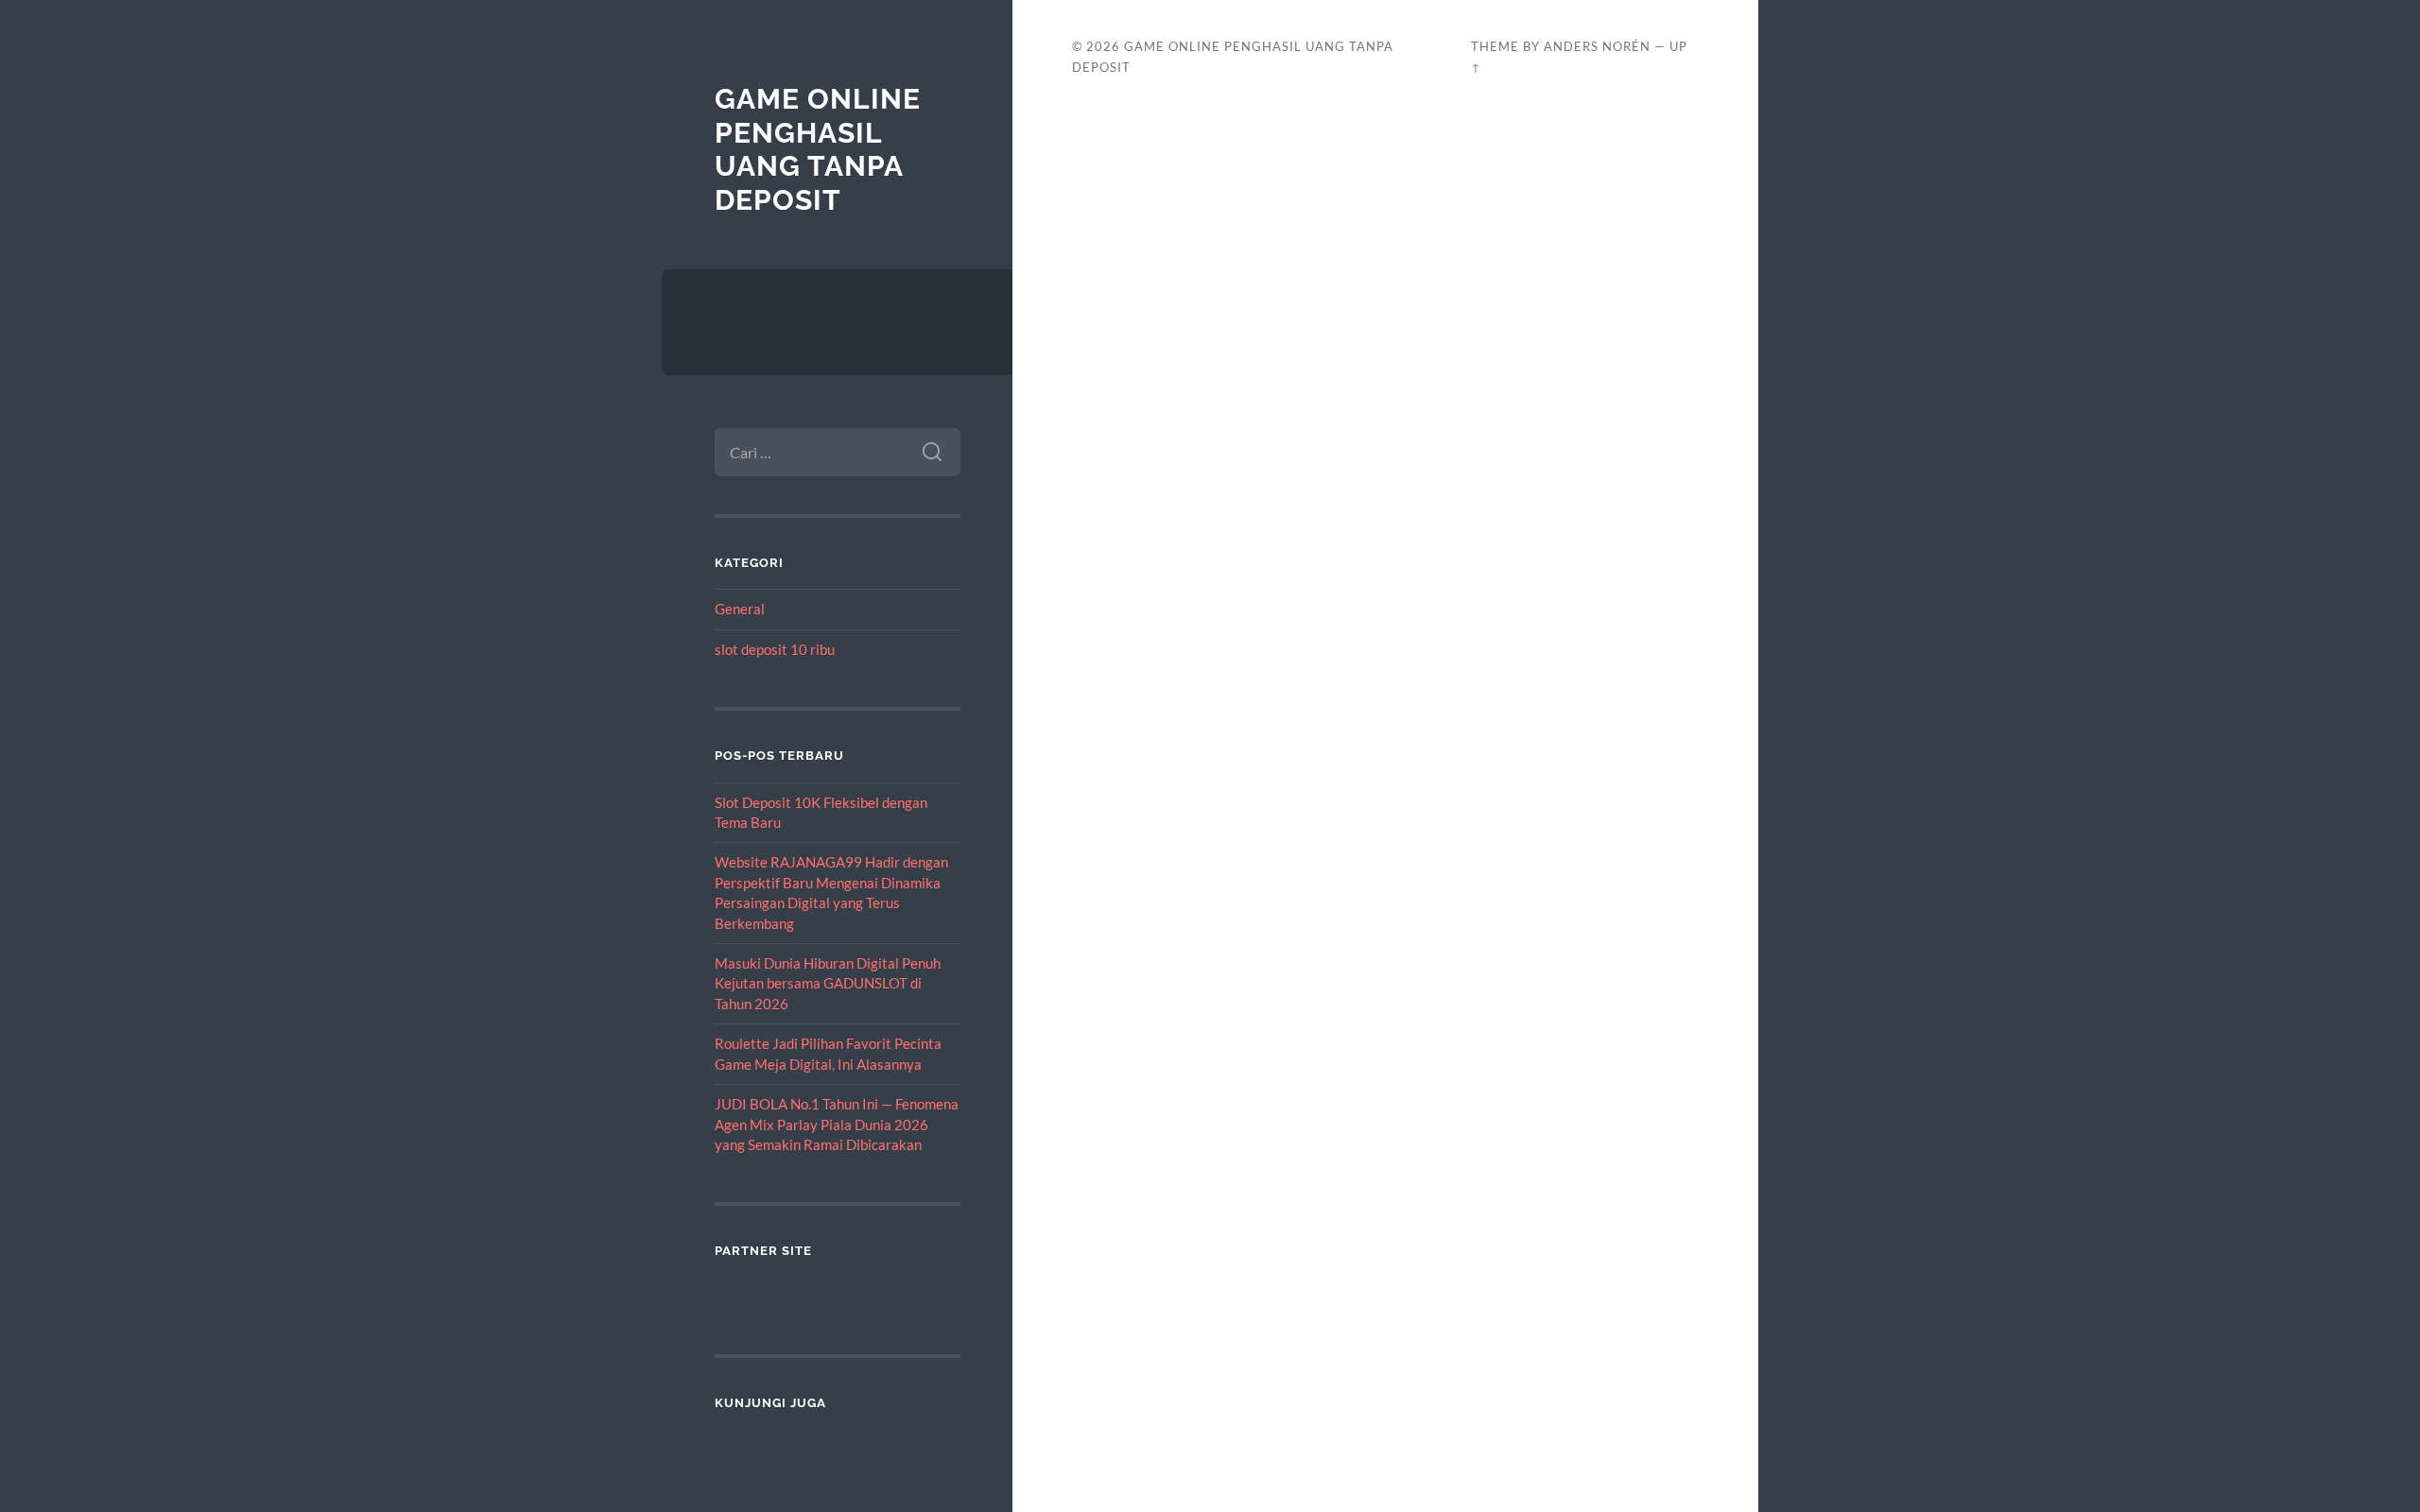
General (740, 609)
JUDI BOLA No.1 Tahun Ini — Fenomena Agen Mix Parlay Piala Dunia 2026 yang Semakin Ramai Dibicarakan (837, 1124)
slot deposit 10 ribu (775, 649)
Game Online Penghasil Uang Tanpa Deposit (818, 149)
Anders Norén (1597, 46)
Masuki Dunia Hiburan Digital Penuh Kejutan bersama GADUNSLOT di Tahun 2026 (828, 983)
